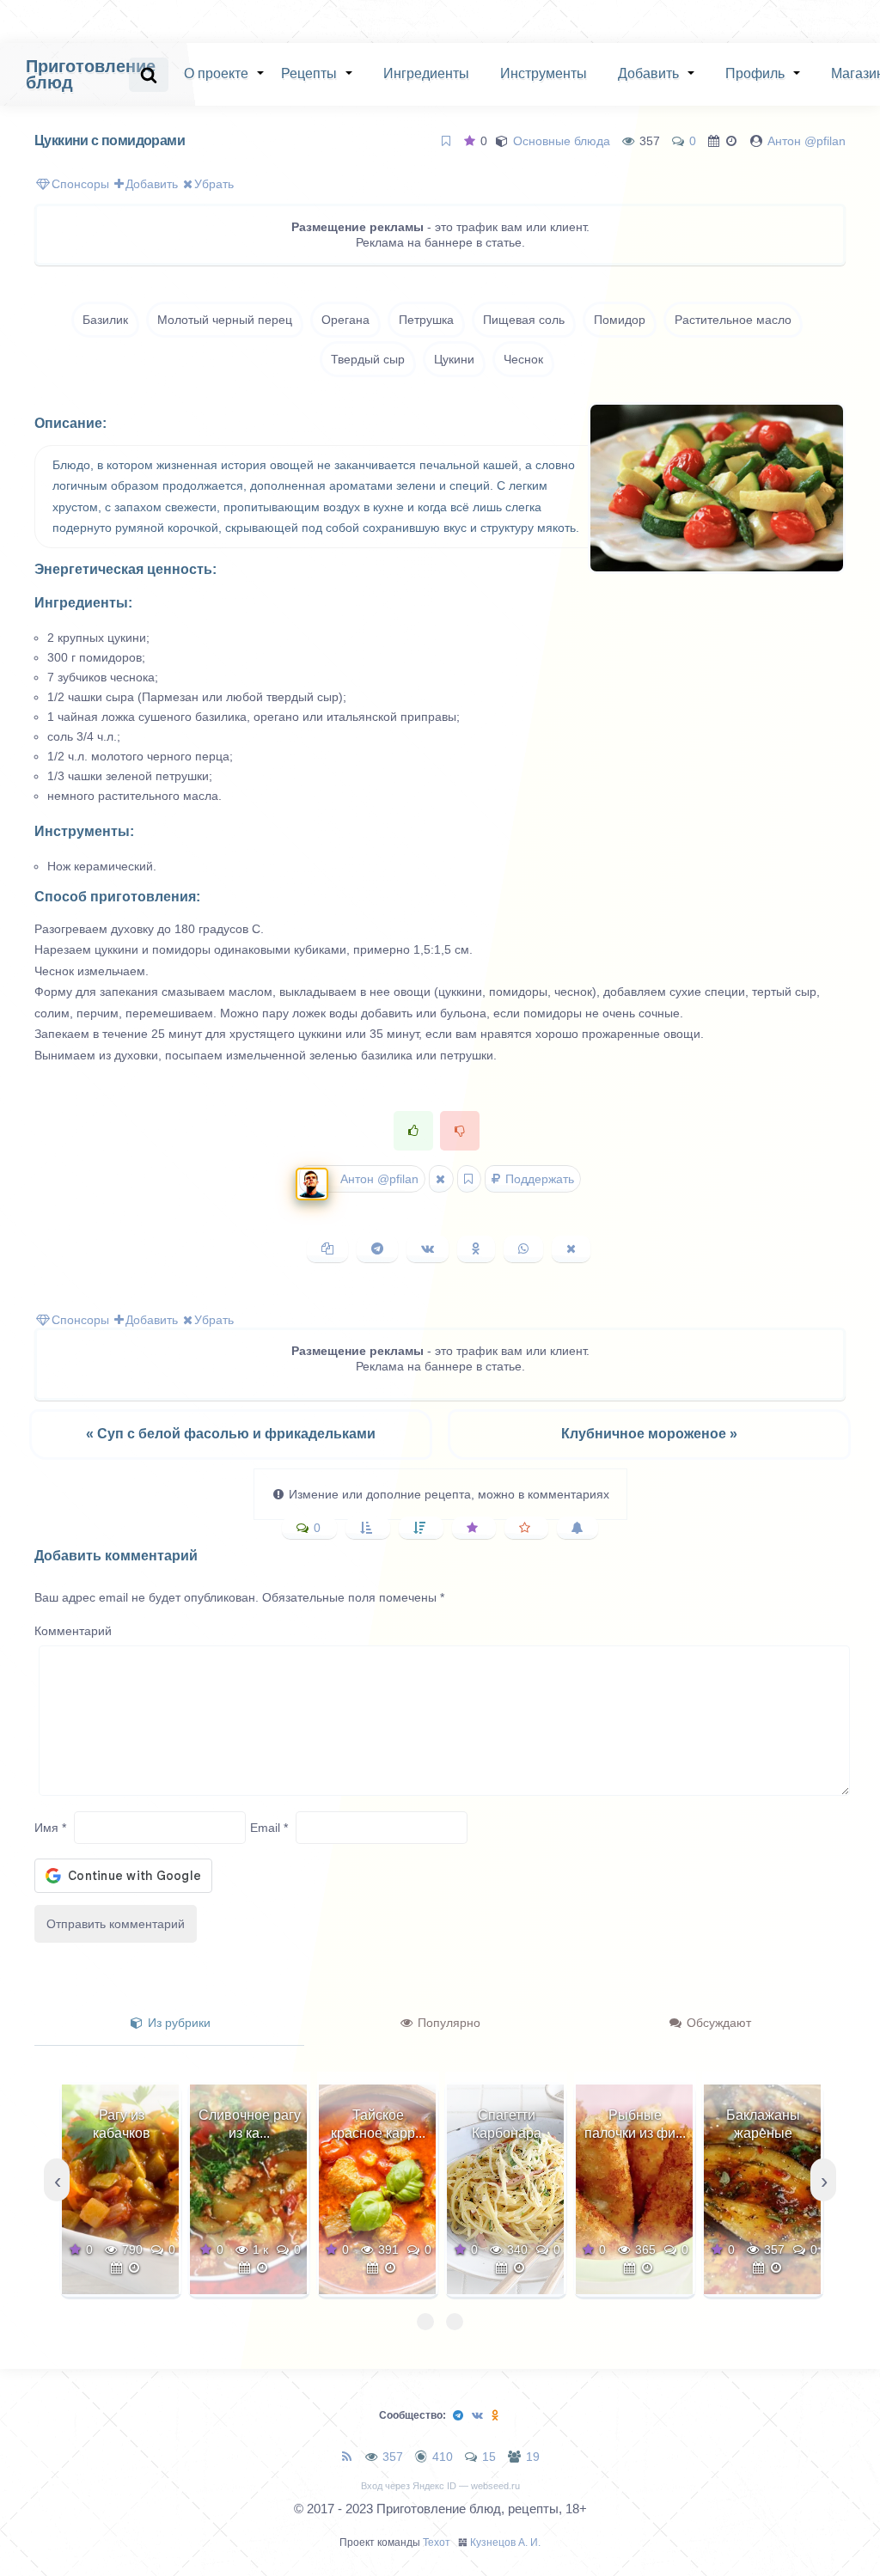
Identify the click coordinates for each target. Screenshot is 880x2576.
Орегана (345, 320)
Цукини (454, 359)
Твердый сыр (368, 359)
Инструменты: (84, 831)
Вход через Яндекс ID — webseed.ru (440, 2486)
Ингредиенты (426, 73)
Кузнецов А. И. (505, 2542)
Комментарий (73, 1631)
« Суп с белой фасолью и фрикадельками (231, 1434)
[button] (425, 2322)
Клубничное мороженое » (649, 1434)
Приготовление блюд (91, 74)
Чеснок (523, 359)
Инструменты (544, 73)
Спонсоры (80, 184)
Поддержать (538, 1179)
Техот (437, 2542)
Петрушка (426, 320)
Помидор (620, 320)
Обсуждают (717, 2023)
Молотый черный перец (225, 320)
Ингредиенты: (83, 603)
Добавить (648, 73)
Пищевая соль (524, 320)
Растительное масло (733, 320)
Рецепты (309, 73)
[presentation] (57, 2180)
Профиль (755, 73)
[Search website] (149, 75)
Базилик (105, 320)
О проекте (216, 73)
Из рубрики (177, 2023)
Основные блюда (562, 141)
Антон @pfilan (807, 141)
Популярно (447, 2023)
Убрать (214, 184)
